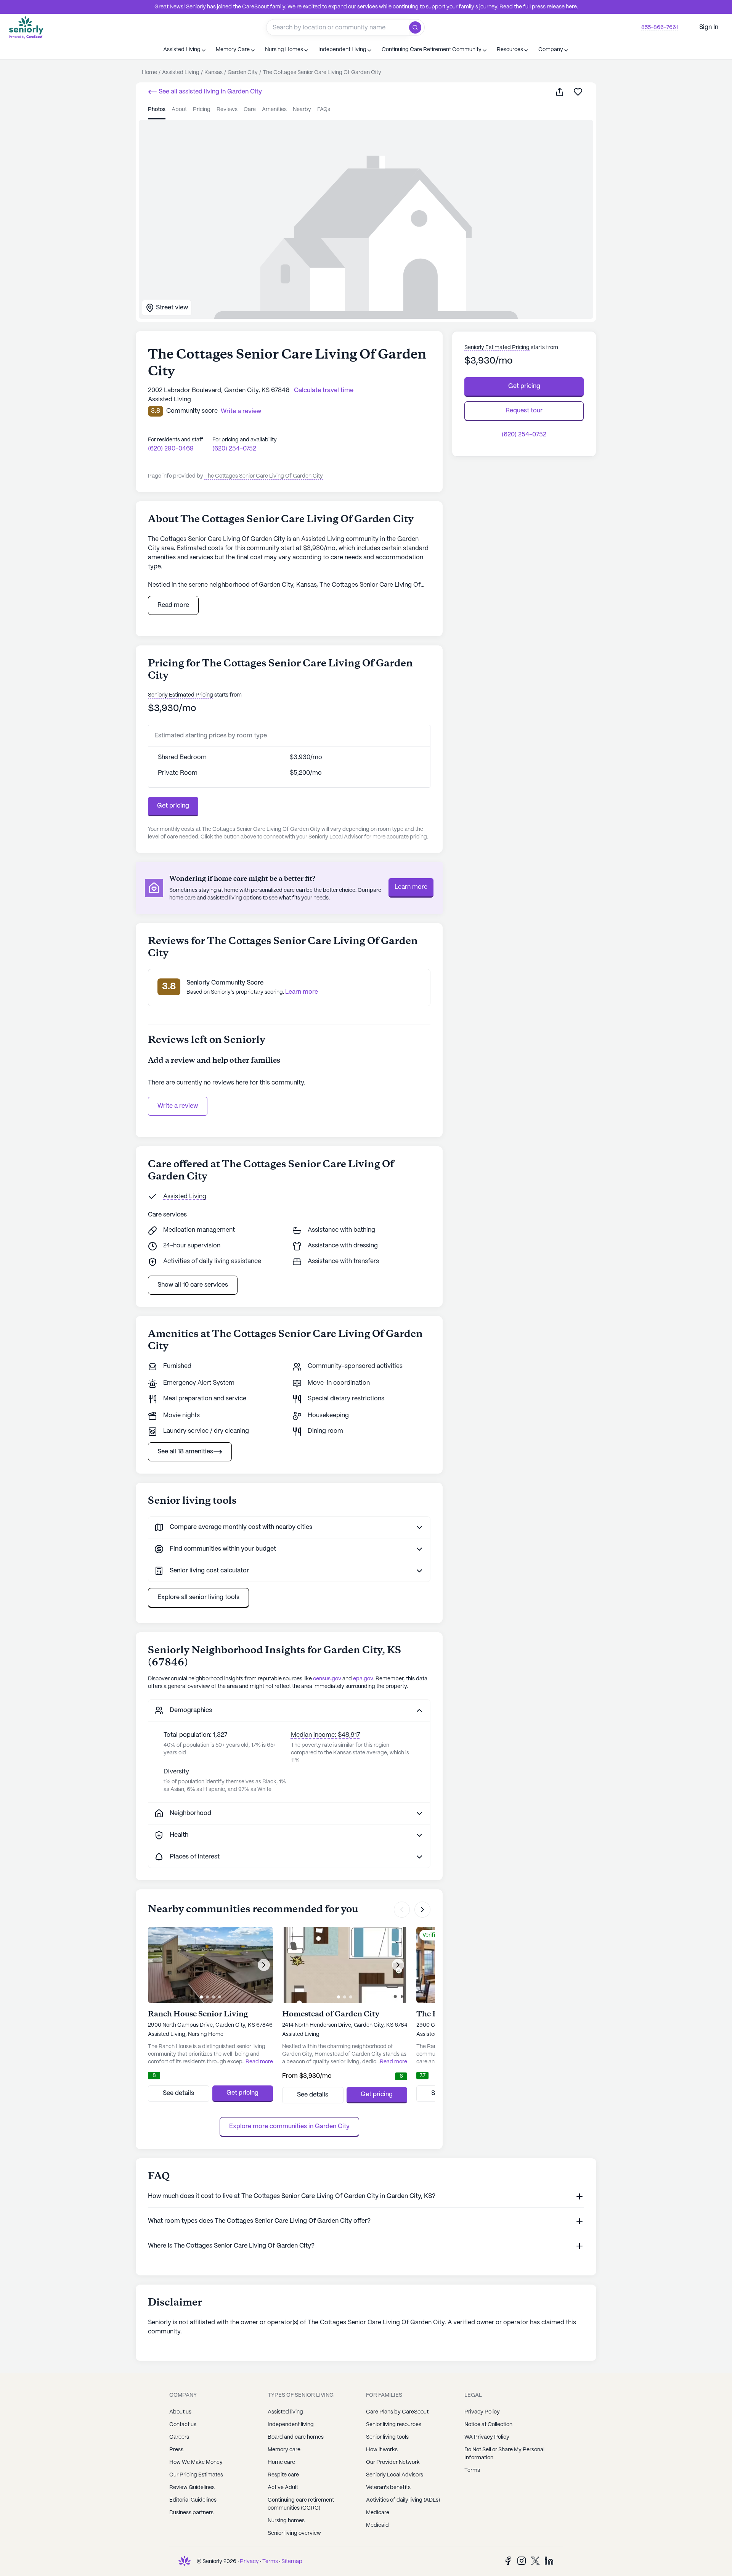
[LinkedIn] (549, 2561)
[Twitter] (535, 2561)
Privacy (249, 2562)
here (571, 7)
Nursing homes (286, 2521)
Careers (179, 2437)
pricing (202, 109)
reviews (227, 109)
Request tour (524, 411)
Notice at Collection (488, 2425)
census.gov (327, 1679)
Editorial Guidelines (193, 2500)
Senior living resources (394, 2425)
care (250, 109)
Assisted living (285, 2412)
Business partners (191, 2513)
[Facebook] (508, 2561)
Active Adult (283, 2488)
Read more (173, 605)
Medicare (378, 2513)
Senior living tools (387, 2437)
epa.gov (363, 1679)
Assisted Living (185, 1196)
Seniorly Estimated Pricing (181, 695)
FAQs (324, 109)
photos (157, 109)
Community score (192, 411)
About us (180, 2412)
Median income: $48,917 (325, 1735)
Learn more (411, 887)
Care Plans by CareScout (397, 2412)
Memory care (284, 2450)
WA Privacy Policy (487, 2437)
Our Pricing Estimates (196, 2475)
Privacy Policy (482, 2412)
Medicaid (377, 2525)
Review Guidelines (192, 2488)
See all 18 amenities (185, 1452)
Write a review (178, 1106)
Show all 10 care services (193, 1285)
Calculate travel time (324, 390)
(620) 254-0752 (234, 449)
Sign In (709, 27)
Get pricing (173, 806)
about (179, 109)
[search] (417, 27)
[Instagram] (522, 2561)
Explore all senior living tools (198, 1597)
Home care (281, 2462)
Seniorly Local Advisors (395, 2475)
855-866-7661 (660, 27)
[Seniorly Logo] (26, 27)
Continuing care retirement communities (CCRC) (301, 2504)
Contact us (183, 2425)
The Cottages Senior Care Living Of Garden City (264, 476)
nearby (302, 109)
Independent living (291, 2425)
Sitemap (292, 2562)
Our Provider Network (393, 2462)
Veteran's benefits (388, 2488)
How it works (382, 2450)
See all (209, 92)
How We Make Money (196, 2462)
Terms (472, 2470)
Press (176, 2450)
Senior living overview (294, 2533)
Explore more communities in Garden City (289, 2126)
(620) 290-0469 (171, 449)
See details (178, 2093)
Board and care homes (296, 2437)
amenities (274, 109)
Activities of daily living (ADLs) (403, 2500)
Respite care (283, 2475)
